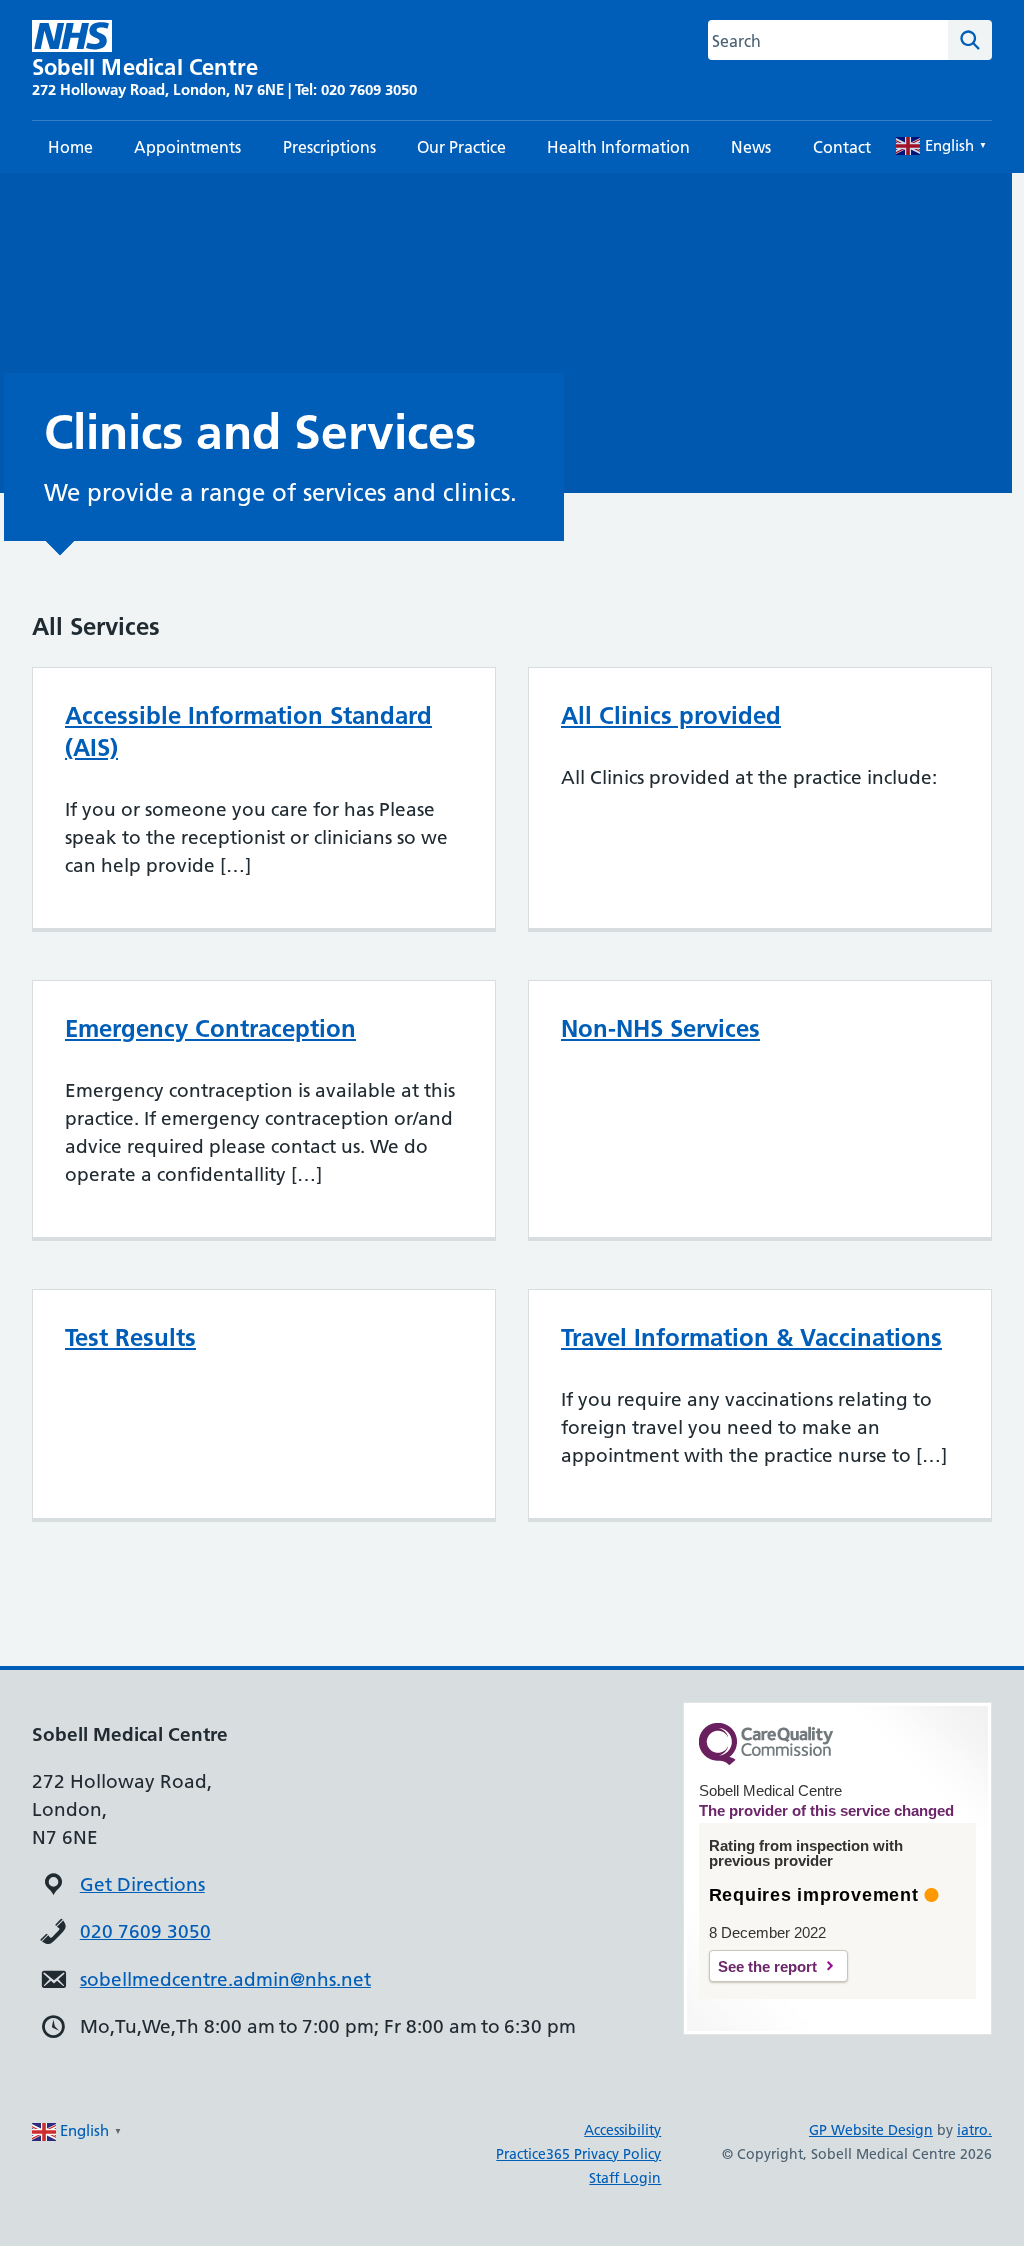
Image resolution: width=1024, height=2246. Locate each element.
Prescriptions (329, 147)
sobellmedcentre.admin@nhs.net (225, 1979)
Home (70, 147)
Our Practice (461, 147)
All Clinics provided (671, 715)
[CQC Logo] (766, 1760)
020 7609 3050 (145, 1931)
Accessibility (622, 2130)
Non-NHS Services (660, 1028)
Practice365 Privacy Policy (578, 2154)
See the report (767, 1966)
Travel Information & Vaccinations (751, 1337)
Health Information (618, 147)
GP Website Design (871, 2130)
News (751, 147)
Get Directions (142, 1884)
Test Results (130, 1337)
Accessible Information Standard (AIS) (248, 731)
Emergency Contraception (210, 1028)
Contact (842, 147)
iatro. (974, 2130)
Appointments (187, 147)
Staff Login (625, 2178)
